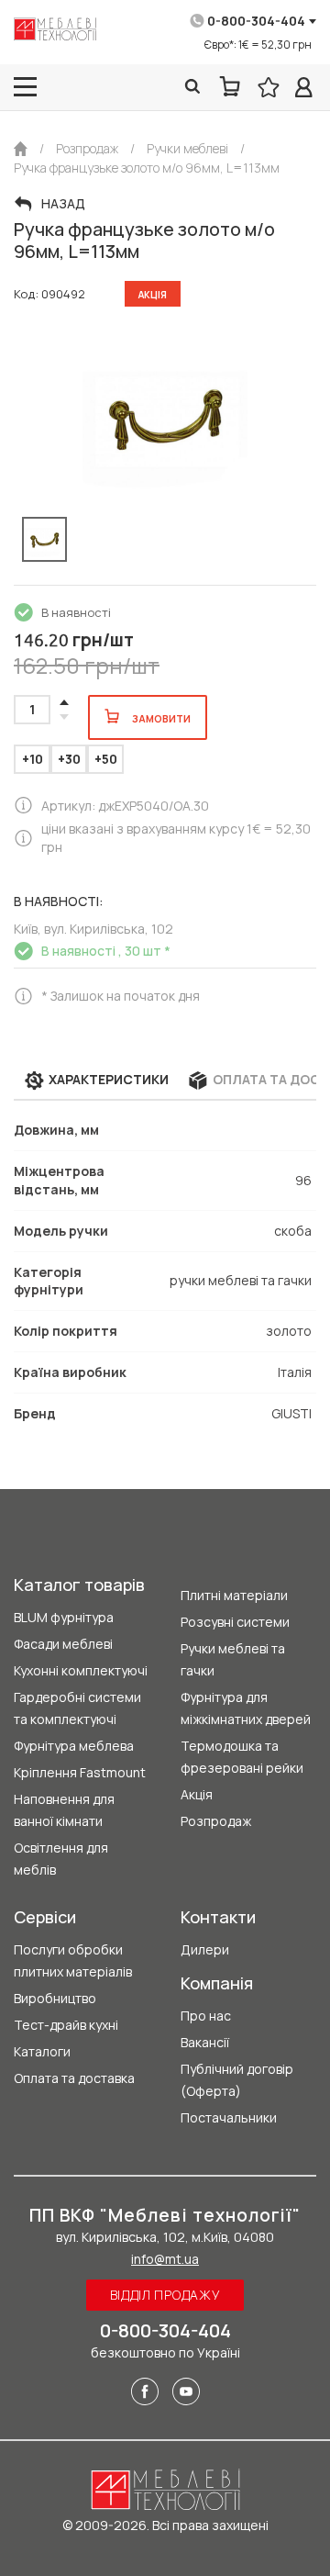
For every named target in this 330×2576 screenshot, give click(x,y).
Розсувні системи (235, 1622)
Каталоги (42, 2051)
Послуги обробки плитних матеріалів (73, 1960)
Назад (63, 204)
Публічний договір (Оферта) (237, 2080)
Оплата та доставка (74, 2078)
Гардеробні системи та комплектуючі (77, 1708)
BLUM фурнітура (64, 1617)
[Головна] (21, 149)
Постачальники (229, 2117)
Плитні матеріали (234, 1595)
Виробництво (55, 1998)
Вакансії (205, 2042)
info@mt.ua (165, 2259)
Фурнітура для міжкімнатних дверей (246, 1708)
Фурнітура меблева (74, 1746)
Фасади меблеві (63, 1644)
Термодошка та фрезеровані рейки (242, 1757)
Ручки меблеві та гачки (233, 1659)
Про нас (206, 2016)
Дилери (205, 1949)
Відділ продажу (165, 2295)
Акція (197, 1794)
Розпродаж (216, 1821)
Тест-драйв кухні (66, 2025)
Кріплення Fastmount (80, 1772)
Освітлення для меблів (61, 1859)
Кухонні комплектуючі (81, 1670)
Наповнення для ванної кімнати (64, 1810)
